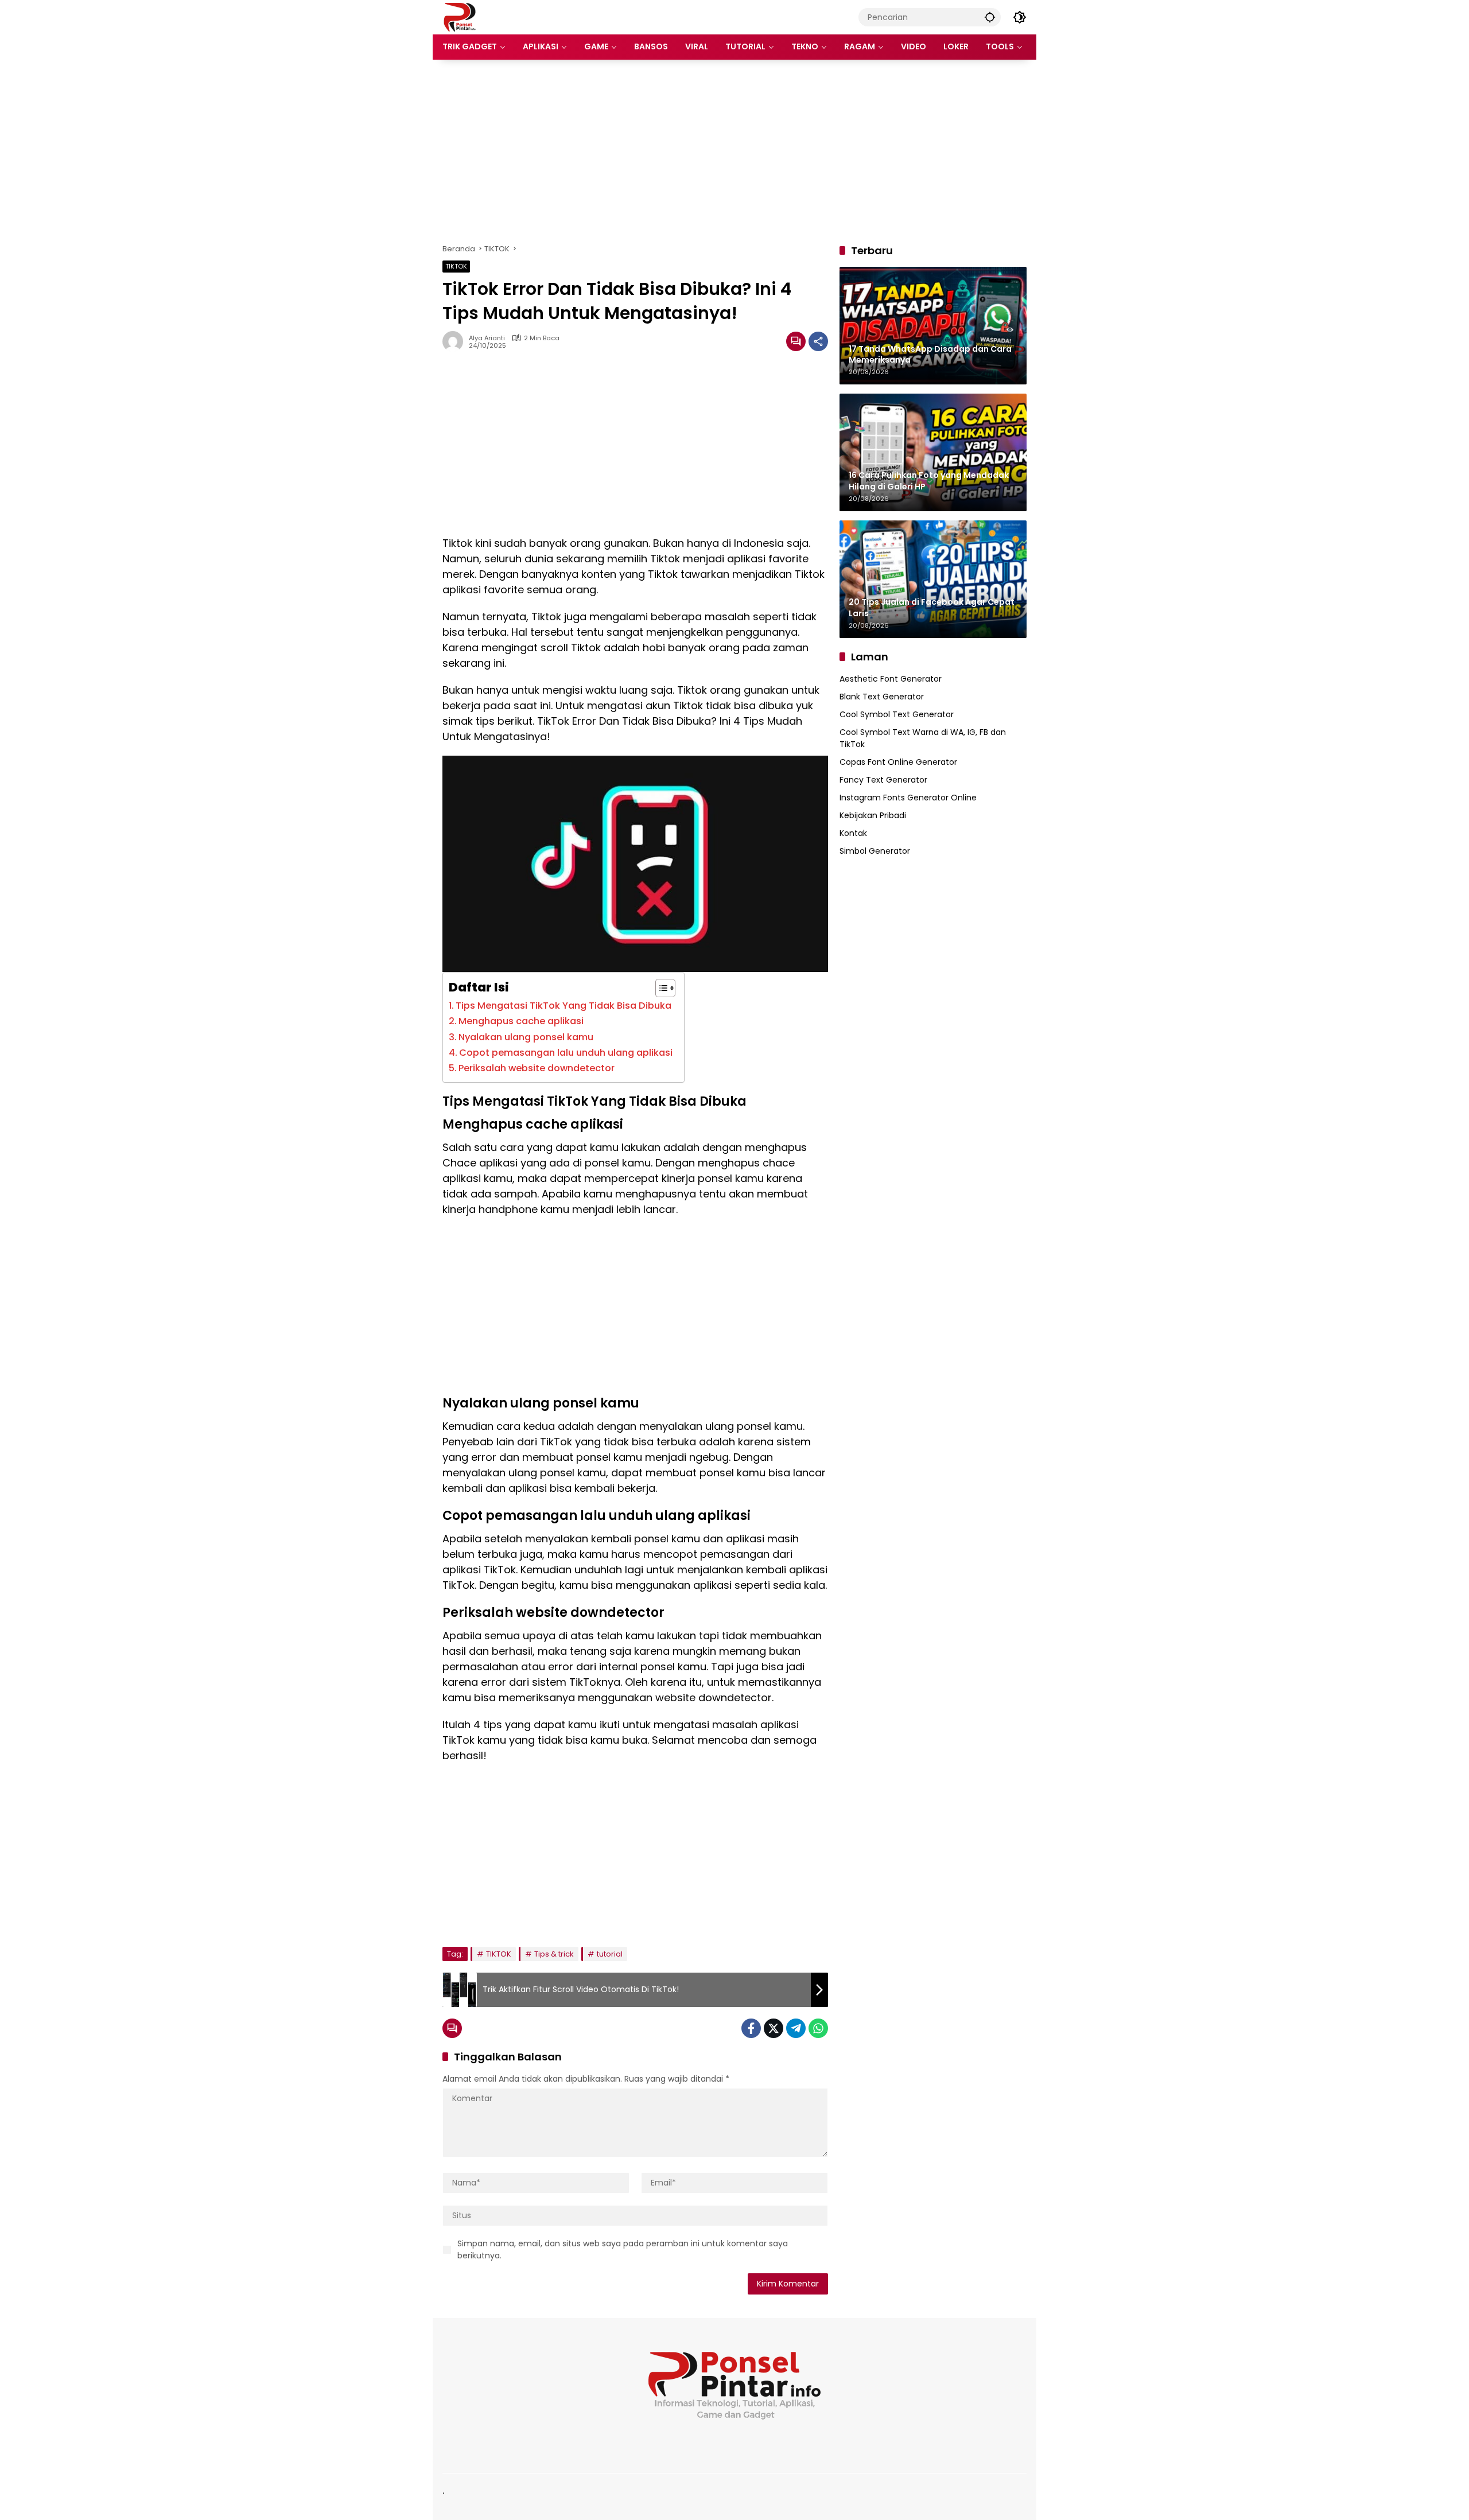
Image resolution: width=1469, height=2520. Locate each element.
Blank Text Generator (882, 697)
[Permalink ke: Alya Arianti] (456, 341)
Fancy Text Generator (883, 780)
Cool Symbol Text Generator (897, 714)
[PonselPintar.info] (459, 17)
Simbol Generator (875, 851)
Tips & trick (554, 1954)
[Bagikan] (818, 341)
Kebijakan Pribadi (873, 815)
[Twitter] (774, 2028)
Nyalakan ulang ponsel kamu (526, 1037)
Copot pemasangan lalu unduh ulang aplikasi (566, 1053)
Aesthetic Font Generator (891, 679)
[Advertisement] (734, 151)
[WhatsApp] (818, 2028)
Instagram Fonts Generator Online (908, 798)
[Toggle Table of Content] (660, 988)
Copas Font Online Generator (898, 762)
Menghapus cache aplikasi (521, 1021)
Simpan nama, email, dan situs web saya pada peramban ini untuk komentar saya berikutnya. (623, 2249)
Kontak (853, 833)
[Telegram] (796, 2028)
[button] (990, 17)
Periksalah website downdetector (537, 1068)
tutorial (610, 1954)
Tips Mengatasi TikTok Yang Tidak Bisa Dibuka (563, 1006)
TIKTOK (456, 266)
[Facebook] (751, 2028)
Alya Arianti (487, 338)
